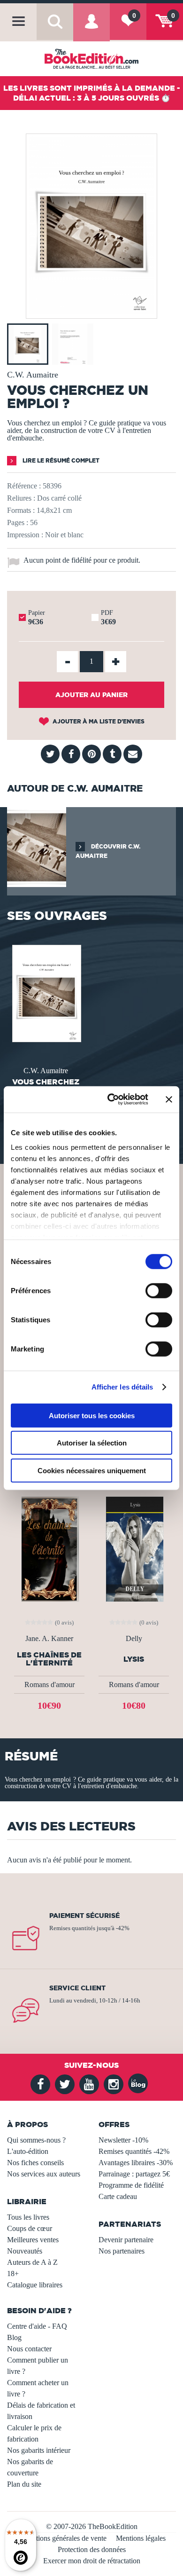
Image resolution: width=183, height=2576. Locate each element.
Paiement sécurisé (84, 1916)
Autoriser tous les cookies (92, 1415)
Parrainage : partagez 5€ (134, 2174)
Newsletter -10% (123, 2140)
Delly (134, 1639)
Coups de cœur (30, 2228)
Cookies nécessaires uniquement (92, 1470)
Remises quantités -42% (134, 2151)
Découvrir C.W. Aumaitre (108, 851)
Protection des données (92, 2549)
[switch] (159, 1290)
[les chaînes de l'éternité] (50, 1548)
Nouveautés (25, 2251)
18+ (13, 2274)
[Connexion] (91, 28)
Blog (14, 2337)
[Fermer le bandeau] (169, 1100)
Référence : (24, 486)
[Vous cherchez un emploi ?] (91, 312)
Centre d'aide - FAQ (37, 2326)
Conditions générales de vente (62, 2538)
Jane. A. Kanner (49, 1639)
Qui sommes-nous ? (36, 2140)
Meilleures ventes (33, 2240)
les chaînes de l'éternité (49, 1659)
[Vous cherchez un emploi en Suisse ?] (46, 993)
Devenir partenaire (126, 2240)
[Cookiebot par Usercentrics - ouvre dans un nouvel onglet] (111, 1100)
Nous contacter (29, 2349)
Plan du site (24, 2484)
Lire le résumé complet (60, 460)
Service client (77, 1988)
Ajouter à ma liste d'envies (98, 721)
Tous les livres (28, 2217)
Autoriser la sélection (92, 1443)
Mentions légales (141, 2538)
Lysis (134, 1659)
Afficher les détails (122, 1387)
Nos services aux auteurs (44, 2174)
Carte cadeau (118, 2196)
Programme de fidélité (131, 2185)
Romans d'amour (50, 1685)
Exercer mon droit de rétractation (92, 2561)
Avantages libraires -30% (136, 2163)
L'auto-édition (28, 2151)
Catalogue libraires (35, 2285)
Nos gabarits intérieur (39, 2450)
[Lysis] (134, 1548)
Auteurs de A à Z (32, 2262)
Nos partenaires (122, 2251)
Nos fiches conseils (35, 2163)
